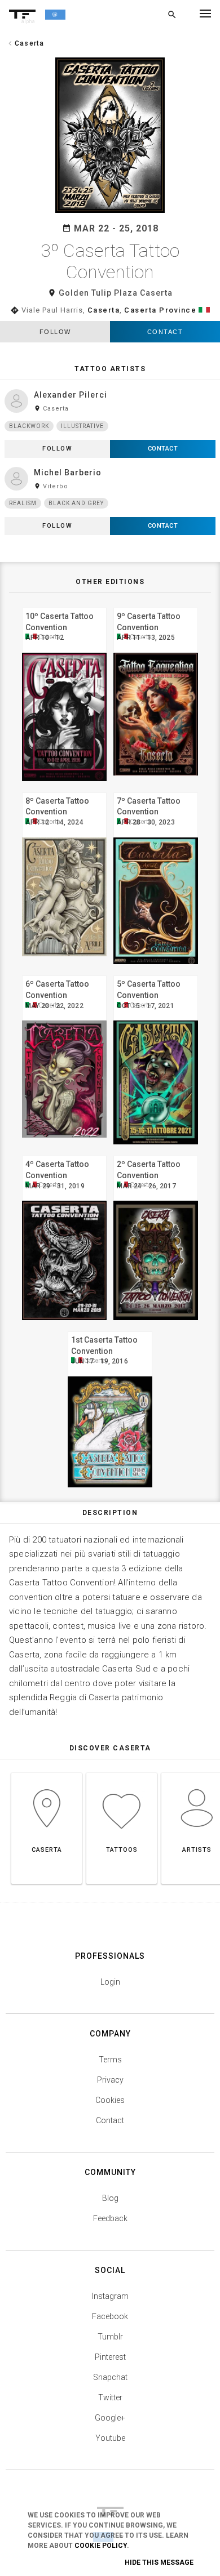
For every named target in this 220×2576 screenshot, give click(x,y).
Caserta (104, 310)
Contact (165, 332)
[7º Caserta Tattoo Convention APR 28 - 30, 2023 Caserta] (156, 791)
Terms (110, 2060)
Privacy (110, 2080)
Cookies (110, 2100)
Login (110, 1982)
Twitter (110, 2397)
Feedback (110, 2218)
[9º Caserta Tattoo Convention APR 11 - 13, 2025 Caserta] (156, 606)
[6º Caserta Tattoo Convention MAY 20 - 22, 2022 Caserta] (64, 974)
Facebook (110, 2316)
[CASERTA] (47, 1773)
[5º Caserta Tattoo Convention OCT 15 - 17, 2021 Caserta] (156, 974)
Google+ (110, 2418)
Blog (110, 2198)
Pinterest (110, 2357)
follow (55, 332)
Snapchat (110, 2377)
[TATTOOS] (122, 1773)
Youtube (110, 2438)
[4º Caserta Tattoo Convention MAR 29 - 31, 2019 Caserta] (64, 1154)
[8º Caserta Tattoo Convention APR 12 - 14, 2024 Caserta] (64, 791)
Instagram (110, 2296)
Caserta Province (160, 310)
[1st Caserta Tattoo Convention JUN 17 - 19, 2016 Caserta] (110, 1330)
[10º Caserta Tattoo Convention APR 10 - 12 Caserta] (64, 606)
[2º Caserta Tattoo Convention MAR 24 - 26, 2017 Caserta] (156, 1154)
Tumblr (110, 2337)
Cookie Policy (101, 2546)
